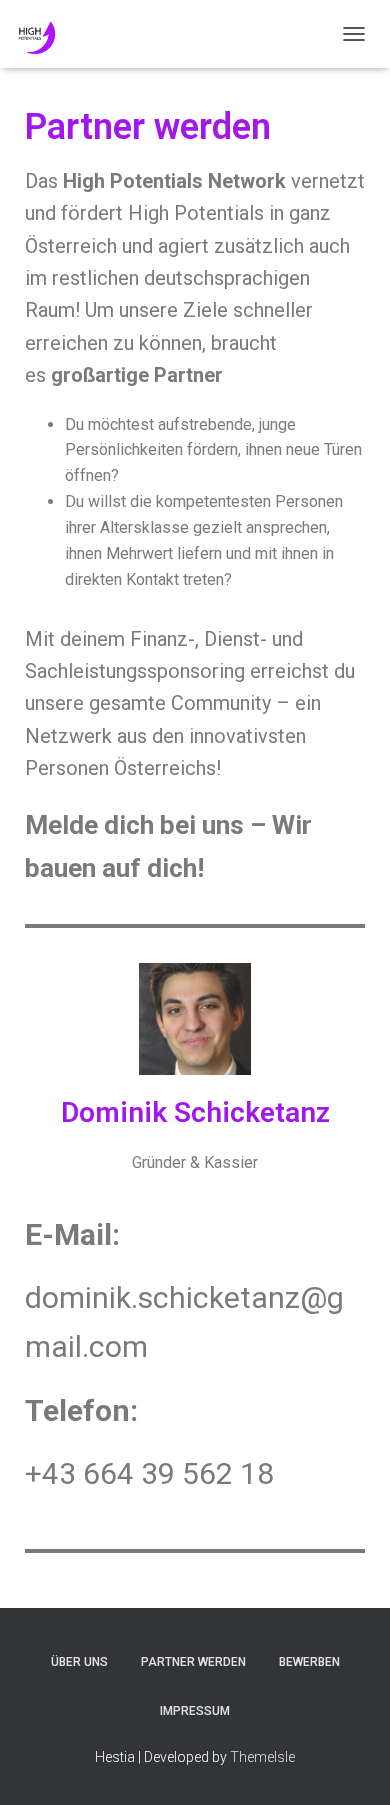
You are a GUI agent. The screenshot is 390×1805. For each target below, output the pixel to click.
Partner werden (193, 1662)
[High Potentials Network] (140, 34)
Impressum (195, 1711)
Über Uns (79, 1662)
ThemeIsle (262, 1757)
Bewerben (309, 1662)
